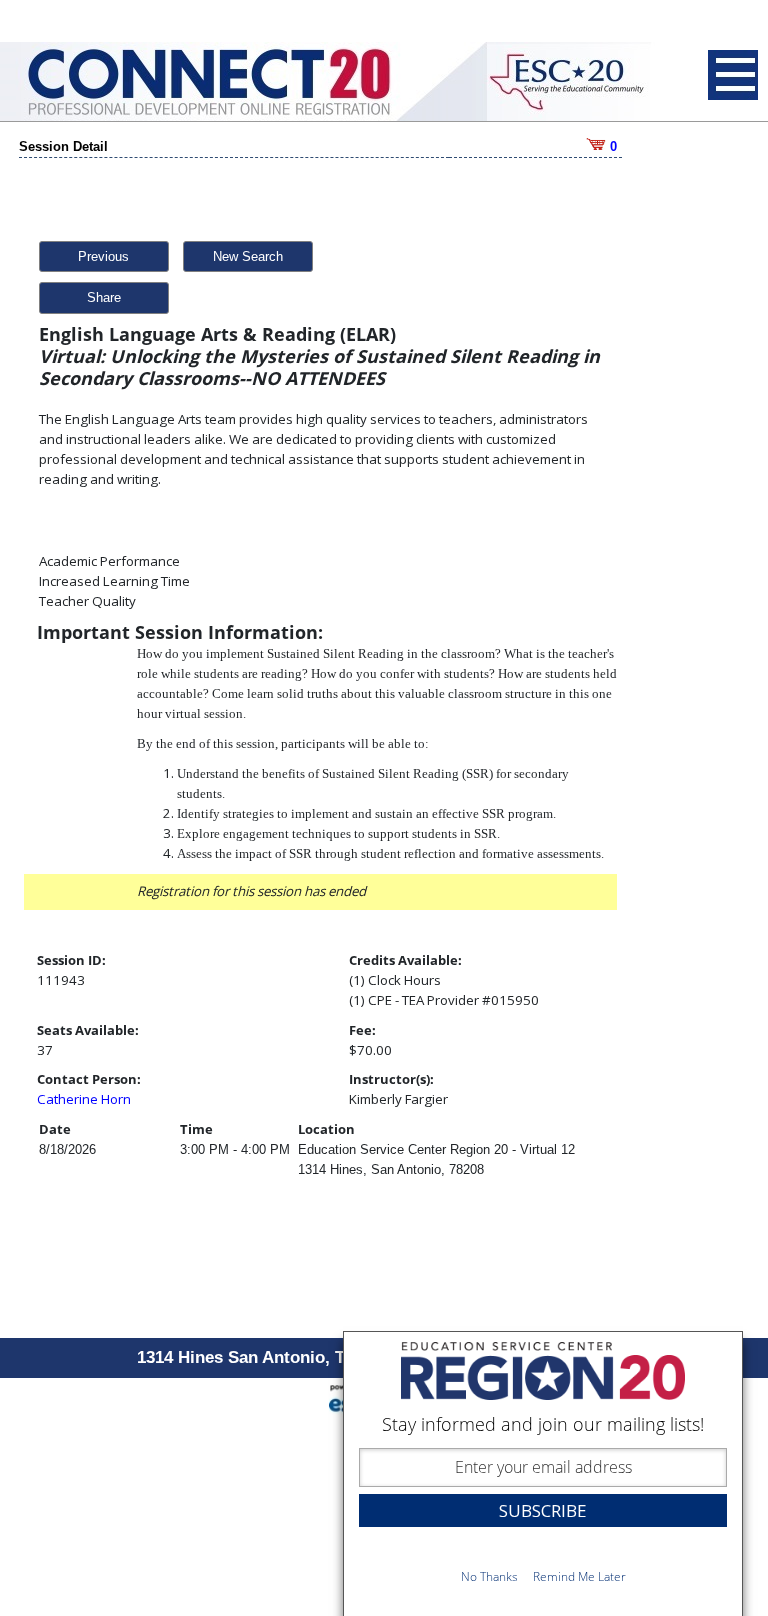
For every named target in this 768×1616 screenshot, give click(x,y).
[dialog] (543, 1473)
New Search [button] (248, 256)
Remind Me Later (579, 1576)
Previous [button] (103, 256)
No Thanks (489, 1576)
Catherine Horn (84, 1099)
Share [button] (104, 297)
